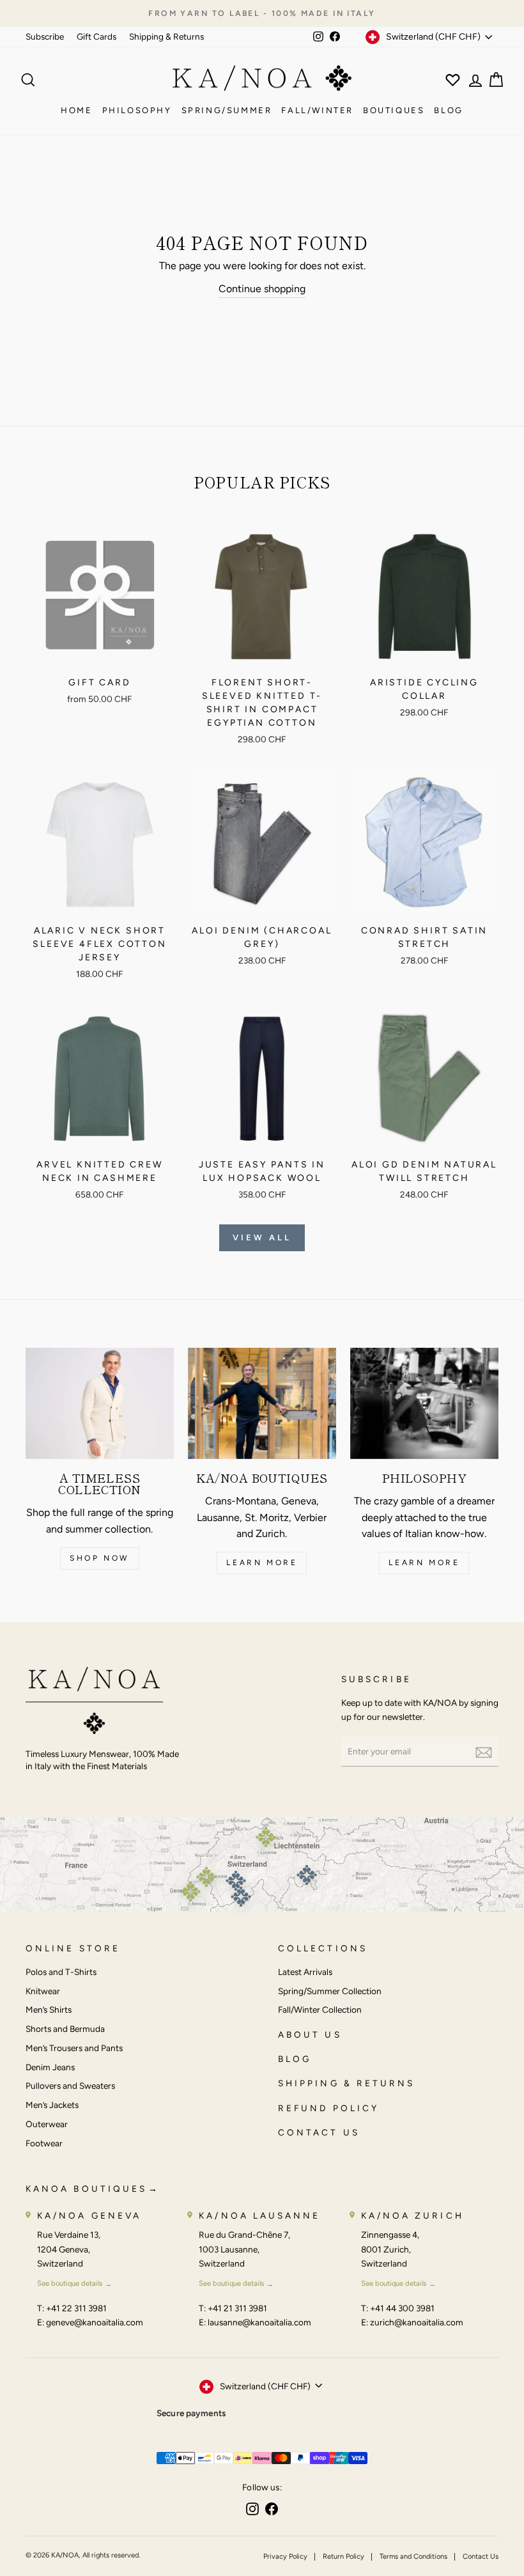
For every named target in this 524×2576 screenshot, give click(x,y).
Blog (448, 110)
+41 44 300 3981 (402, 2308)
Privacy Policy (285, 2556)
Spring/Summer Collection (330, 1991)
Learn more (262, 1563)
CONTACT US (319, 2132)
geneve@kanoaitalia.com (95, 2322)
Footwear (44, 2143)
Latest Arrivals (305, 1972)
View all (262, 1237)
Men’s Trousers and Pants (74, 2048)
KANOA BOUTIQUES (86, 2189)
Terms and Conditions (413, 2556)
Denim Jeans (50, 2067)
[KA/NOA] (94, 1703)
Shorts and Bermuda (65, 2029)
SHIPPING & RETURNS (346, 2083)
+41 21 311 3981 (237, 2308)
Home (76, 110)
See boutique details (70, 2283)
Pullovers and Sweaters (70, 2086)
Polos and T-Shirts (61, 1972)
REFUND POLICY (328, 2108)
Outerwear (47, 2124)
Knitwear (43, 1991)
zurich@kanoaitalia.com (417, 2322)
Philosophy (137, 110)
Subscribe (45, 36)
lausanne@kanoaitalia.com (259, 2322)
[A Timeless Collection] (100, 1403)
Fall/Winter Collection (320, 2010)
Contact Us (481, 2556)
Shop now (100, 1558)
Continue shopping (262, 289)
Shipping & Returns (166, 36)
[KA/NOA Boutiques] (262, 1403)
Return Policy (343, 2556)
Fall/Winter (317, 110)
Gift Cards (96, 36)
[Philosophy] (424, 1403)
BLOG (295, 2059)
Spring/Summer (227, 110)
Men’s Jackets (52, 2105)
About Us (310, 2034)
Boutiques (394, 110)
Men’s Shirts (49, 2010)
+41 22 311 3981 (76, 2308)
